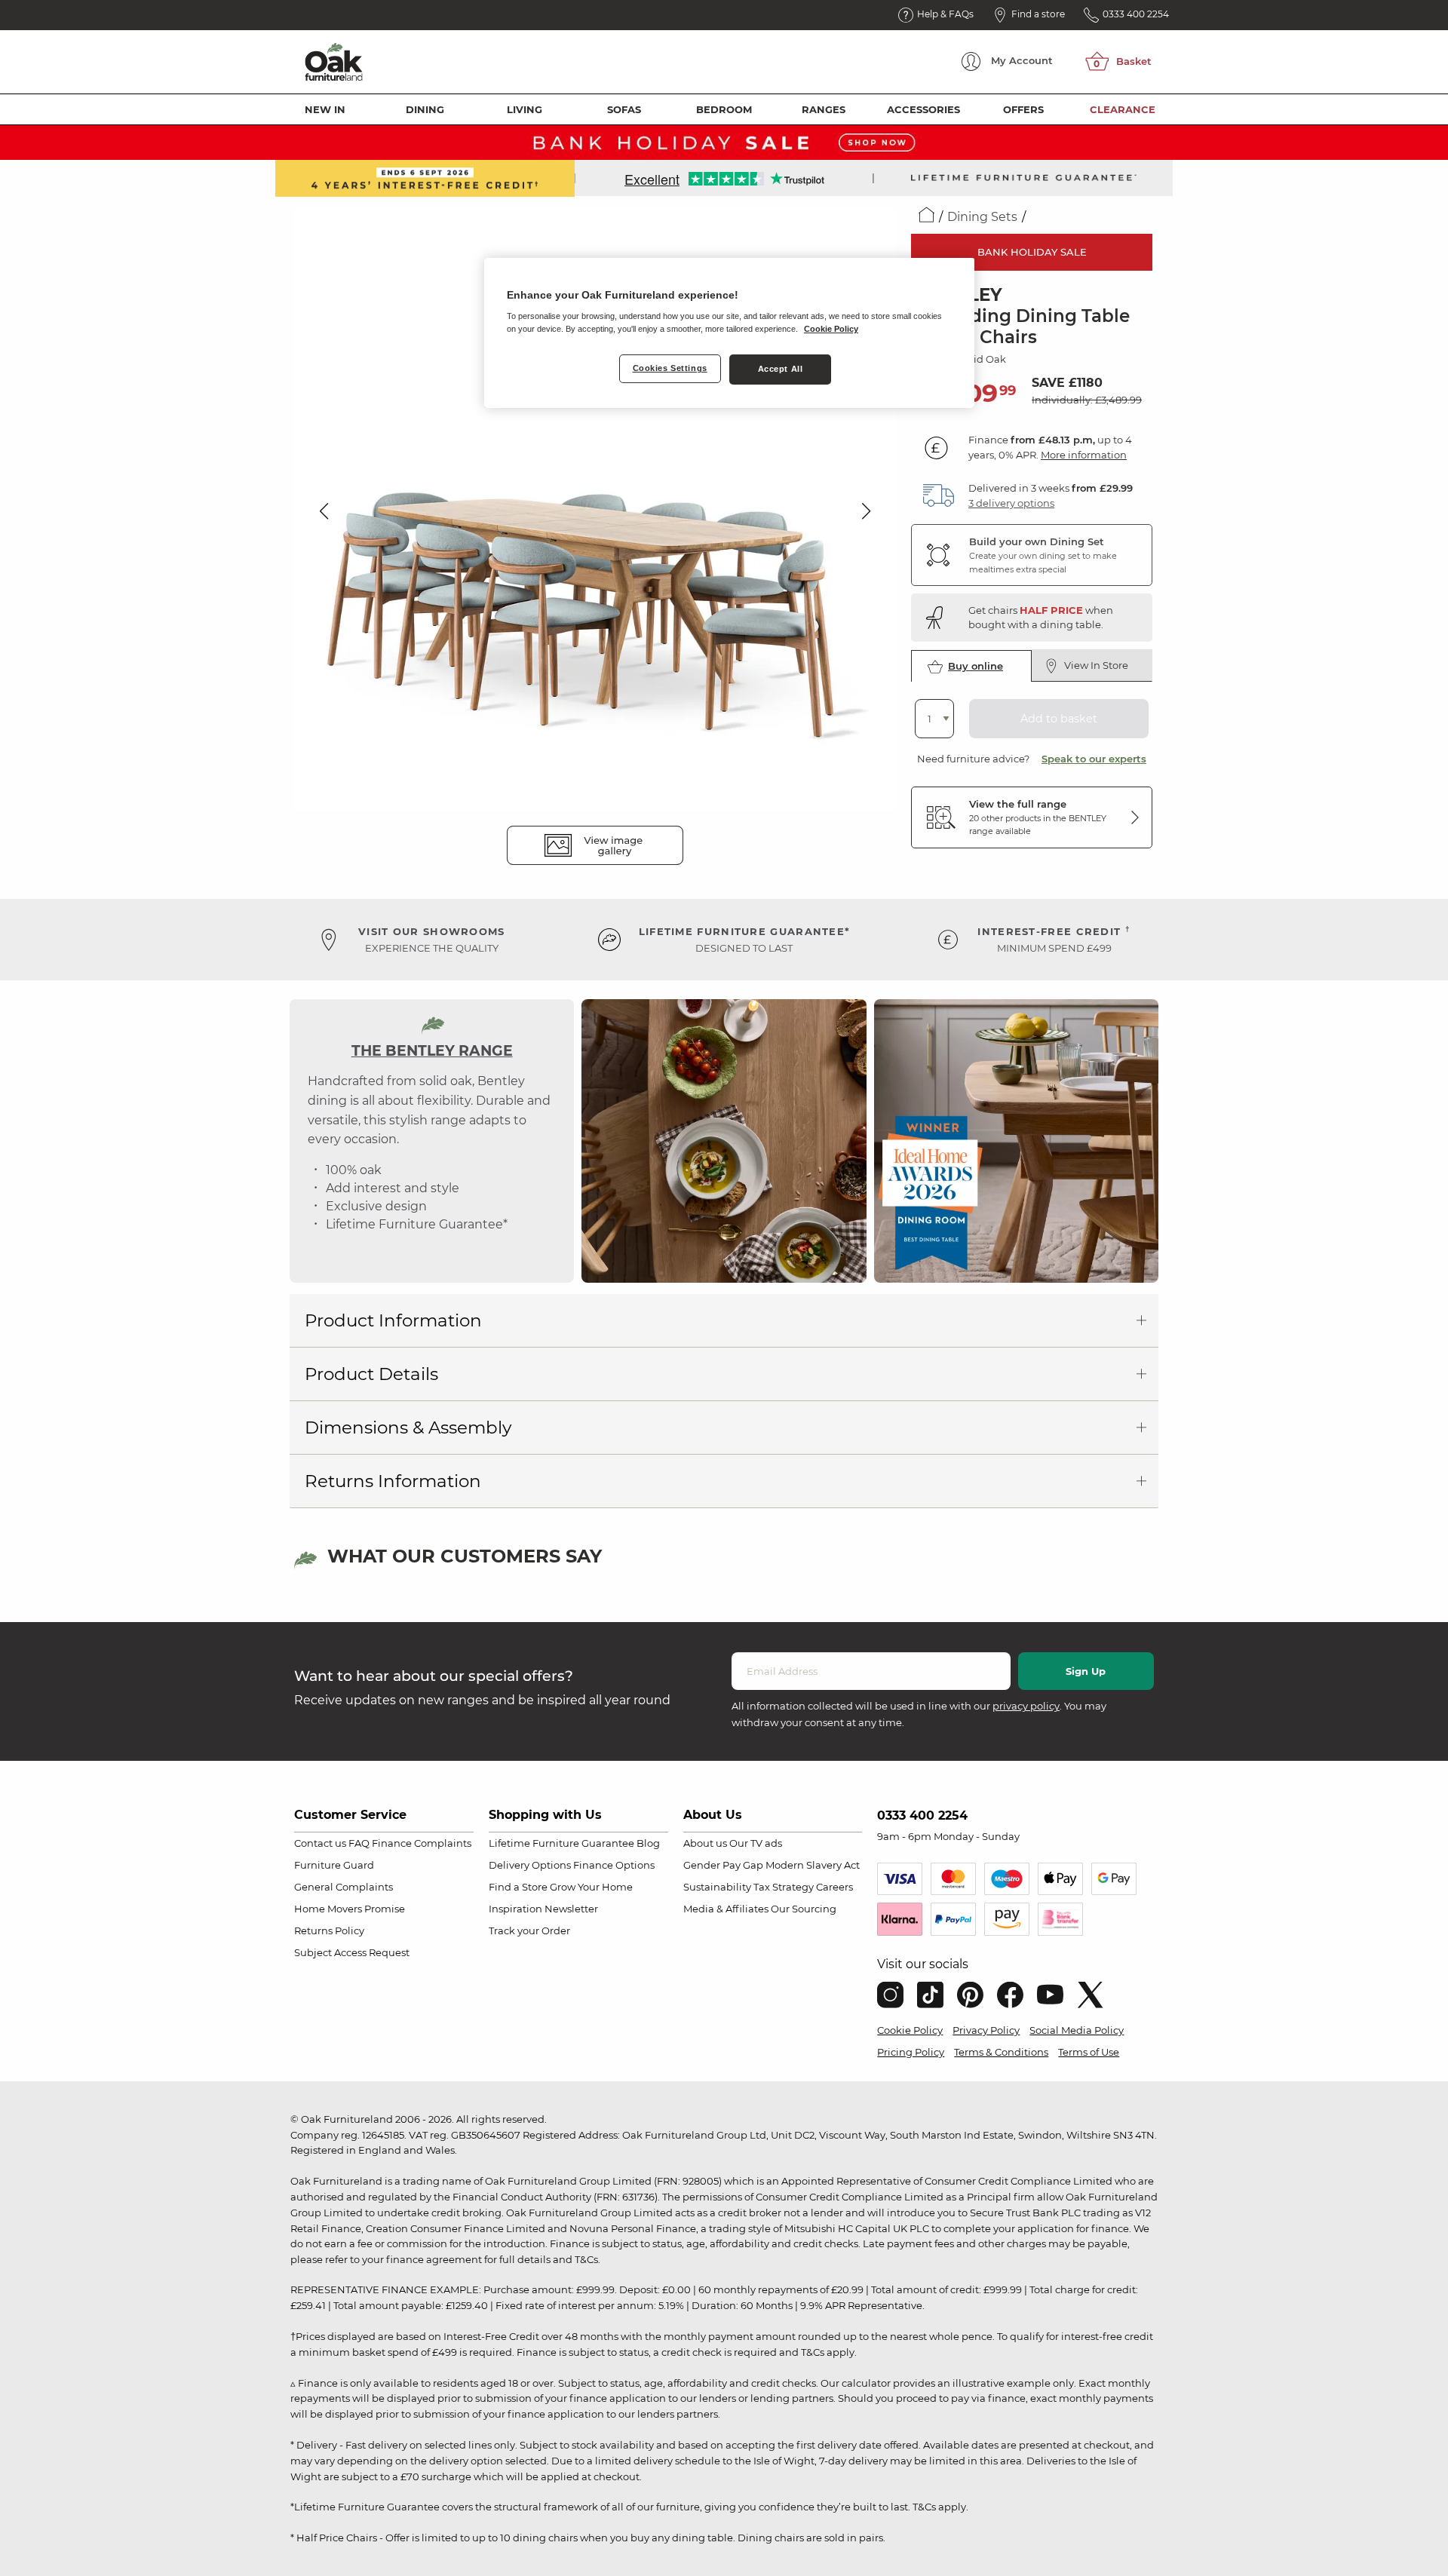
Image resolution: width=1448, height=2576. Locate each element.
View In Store (1096, 665)
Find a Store (518, 1887)
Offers (1023, 109)
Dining (425, 109)
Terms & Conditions (1001, 2052)
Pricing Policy (911, 2052)
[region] (729, 333)
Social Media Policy (1077, 2030)
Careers (834, 1887)
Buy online (976, 666)
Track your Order (529, 1930)
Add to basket (1059, 719)
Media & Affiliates (726, 1909)
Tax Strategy (784, 1887)
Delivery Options (530, 1865)
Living (525, 109)
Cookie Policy (910, 2030)
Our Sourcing (804, 1909)
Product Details (371, 1374)
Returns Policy (329, 1930)
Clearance (1123, 109)
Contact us (320, 1843)
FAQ (359, 1843)
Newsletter (571, 1909)
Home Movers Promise (350, 1909)
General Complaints (344, 1887)
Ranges (824, 109)
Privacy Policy (986, 2030)
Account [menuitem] (1022, 60)
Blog (648, 1843)
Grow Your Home (591, 1887)
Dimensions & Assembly (408, 1428)
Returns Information (393, 1481)
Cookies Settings (670, 368)
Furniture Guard (334, 1865)
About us (705, 1843)
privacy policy (1026, 1706)
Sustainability (717, 1887)
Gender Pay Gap (723, 1865)
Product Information (393, 1320)
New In (325, 109)
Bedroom (724, 109)
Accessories (923, 109)
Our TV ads (756, 1843)
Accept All (781, 369)
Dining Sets (982, 217)
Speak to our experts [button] (1094, 759)
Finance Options (614, 1865)
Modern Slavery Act (813, 1865)
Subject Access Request (352, 1952)
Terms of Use (1089, 2052)
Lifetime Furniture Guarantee (561, 1843)
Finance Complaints (422, 1843)
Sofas (624, 109)
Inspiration (515, 1909)
